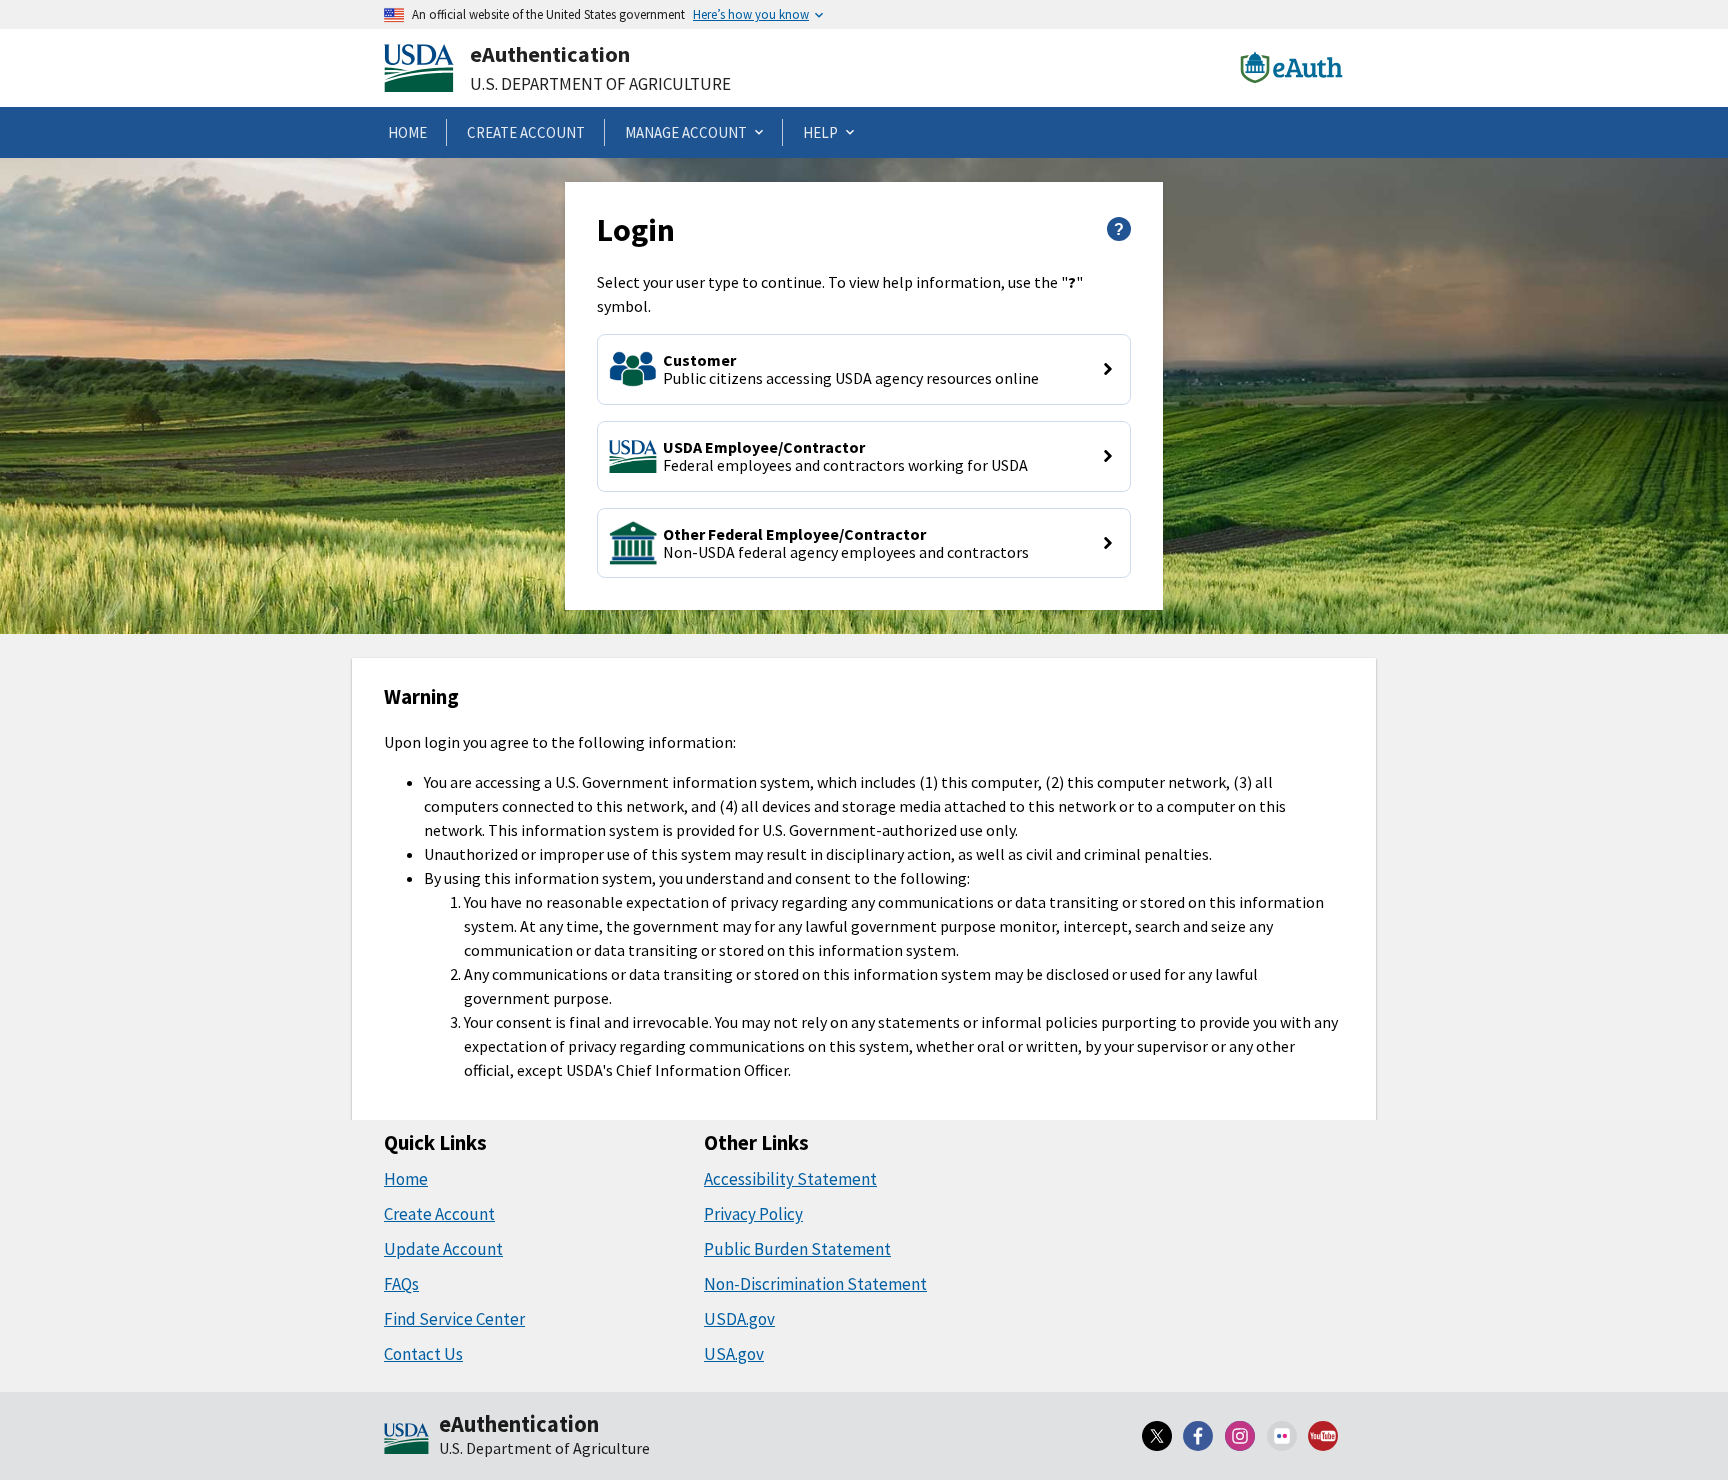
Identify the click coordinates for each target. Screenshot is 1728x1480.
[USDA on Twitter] (1157, 1436)
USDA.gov (739, 1319)
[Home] (406, 1440)
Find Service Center (454, 1319)
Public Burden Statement (797, 1249)
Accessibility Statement (790, 1179)
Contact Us (423, 1354)
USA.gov (734, 1354)
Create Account (439, 1214)
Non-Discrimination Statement (815, 1284)
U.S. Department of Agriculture (600, 84)
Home (406, 1179)
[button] (863, 369)
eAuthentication (550, 54)
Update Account (443, 1249)
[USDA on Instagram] (1240, 1436)
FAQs (401, 1284)
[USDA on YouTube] (1323, 1436)
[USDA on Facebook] (1199, 1436)
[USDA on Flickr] (1282, 1436)
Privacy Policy (753, 1214)
